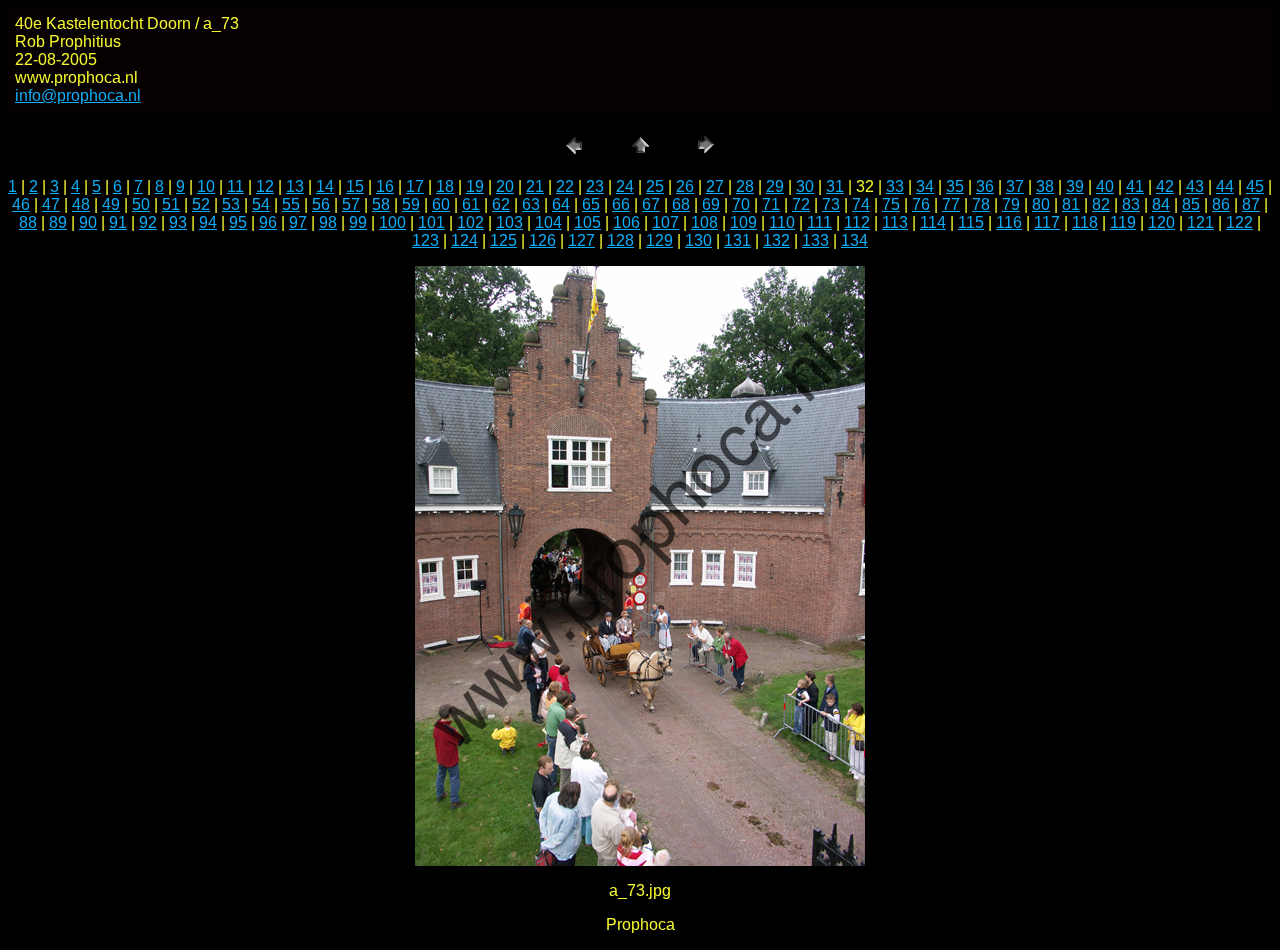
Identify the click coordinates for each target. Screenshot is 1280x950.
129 (659, 240)
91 (118, 222)
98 (328, 222)
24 (625, 186)
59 (411, 204)
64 (561, 204)
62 (501, 204)
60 (441, 204)
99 (358, 222)
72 (801, 204)
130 (698, 240)
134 (854, 240)
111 (819, 222)
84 (1161, 204)
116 (1009, 222)
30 (805, 186)
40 (1105, 186)
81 (1071, 204)
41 (1135, 186)
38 (1045, 186)
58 (381, 204)
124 (464, 240)
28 (745, 186)
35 (955, 186)
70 (741, 204)
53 (231, 204)
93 (178, 222)
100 (392, 222)
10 (206, 186)
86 (1221, 204)
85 (1191, 204)
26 (685, 186)
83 (1131, 204)
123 (425, 240)
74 (861, 204)
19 (475, 186)
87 (1251, 204)
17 (415, 186)
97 (298, 222)
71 (771, 204)
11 (235, 186)
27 (715, 186)
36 (985, 186)
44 (1225, 186)
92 (148, 222)
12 (265, 186)
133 (815, 240)
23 (595, 186)
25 (655, 186)
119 (1123, 222)
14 (325, 186)
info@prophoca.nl (78, 95)
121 (1200, 222)
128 (620, 240)
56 (321, 204)
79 (1011, 204)
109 (743, 222)
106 (626, 222)
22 (565, 186)
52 (201, 204)
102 (470, 222)
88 (28, 222)
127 (581, 240)
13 (295, 186)
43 (1195, 186)
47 (51, 204)
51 (171, 204)
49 (111, 204)
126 (542, 240)
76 (921, 204)
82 (1101, 204)
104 (548, 222)
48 (81, 204)
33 (895, 186)
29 (775, 186)
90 (88, 222)
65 (591, 204)
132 (776, 240)
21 (535, 186)
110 (782, 222)
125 (503, 240)
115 (971, 222)
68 (681, 204)
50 (141, 204)
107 (665, 222)
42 (1165, 186)
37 (1015, 186)
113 (895, 222)
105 (587, 222)
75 (891, 204)
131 (737, 240)
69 (711, 204)
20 (505, 186)
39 (1075, 186)
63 (531, 204)
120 (1161, 222)
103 (509, 222)
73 (831, 204)
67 (651, 204)
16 (385, 186)
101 (431, 222)
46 (21, 204)
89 (58, 222)
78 (981, 204)
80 (1041, 204)
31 (835, 186)
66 (621, 204)
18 (445, 186)
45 (1255, 186)
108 (704, 222)
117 (1047, 222)
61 (471, 204)
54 (261, 204)
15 (355, 186)
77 (951, 204)
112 (857, 222)
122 (1239, 222)
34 (925, 186)
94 (208, 222)
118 (1085, 222)
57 (351, 204)
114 (933, 222)
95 (238, 222)
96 (268, 222)
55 (291, 204)
